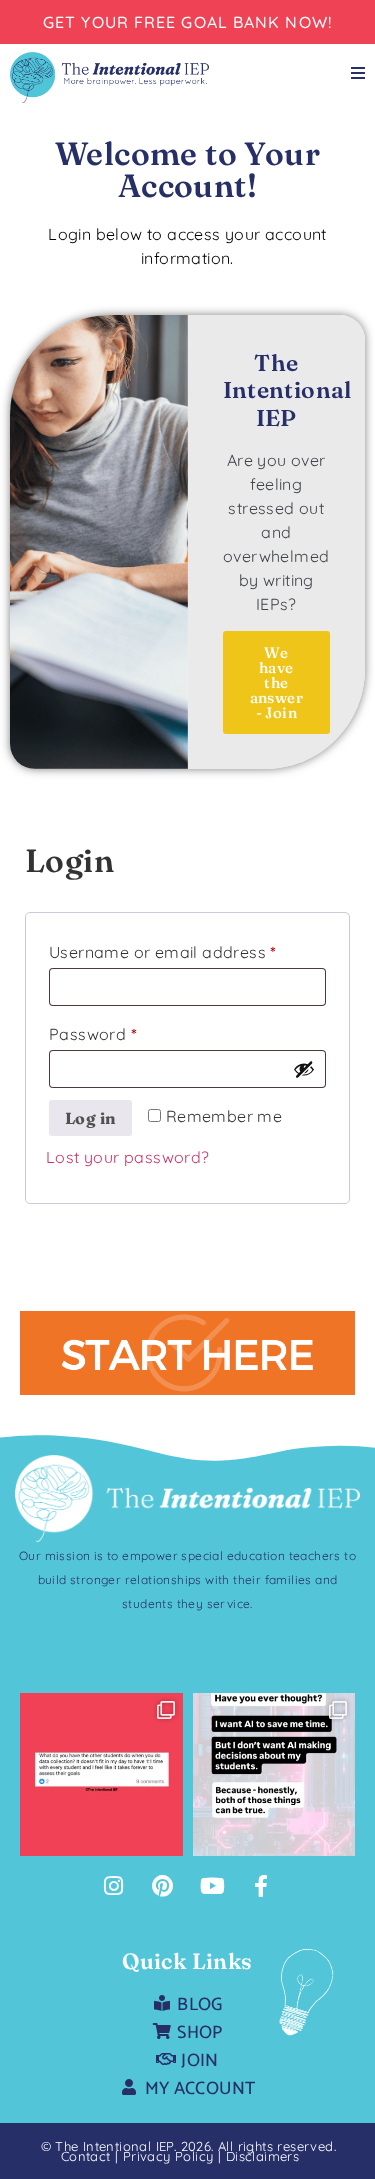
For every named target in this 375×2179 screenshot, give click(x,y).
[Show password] (304, 1069)
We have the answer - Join (276, 682)
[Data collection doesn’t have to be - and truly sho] (101, 1774)
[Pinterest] (163, 1886)
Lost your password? (128, 1157)
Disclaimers (262, 2156)
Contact (86, 2156)
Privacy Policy (170, 2156)
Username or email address (187, 949)
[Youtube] (212, 1886)
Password (127, 1031)
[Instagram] (113, 1886)
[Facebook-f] (262, 1886)
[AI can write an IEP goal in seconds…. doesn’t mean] (274, 1774)
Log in (90, 1118)
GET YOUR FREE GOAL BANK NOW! (187, 22)
